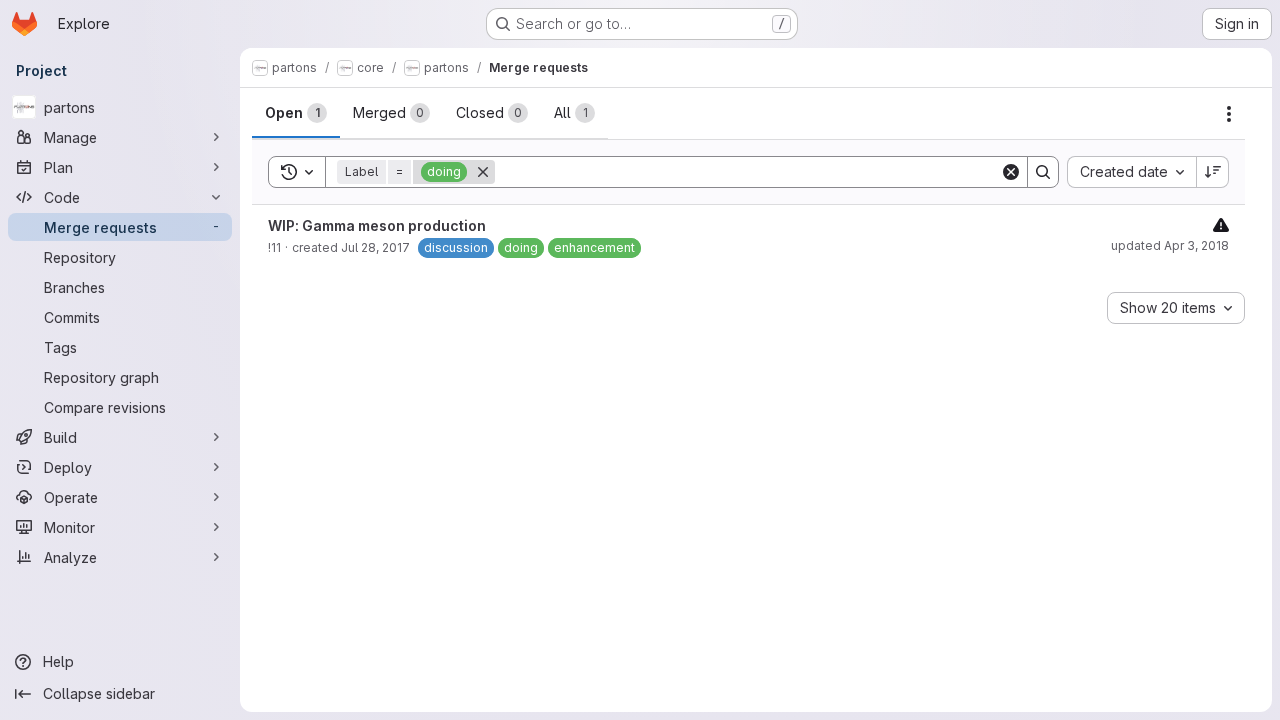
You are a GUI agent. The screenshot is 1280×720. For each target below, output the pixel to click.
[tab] (296, 113)
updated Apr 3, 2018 (1170, 245)
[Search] (1043, 172)
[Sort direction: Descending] (1213, 172)
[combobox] (1131, 172)
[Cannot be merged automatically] (1221, 224)
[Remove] (483, 172)
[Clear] (1011, 172)
